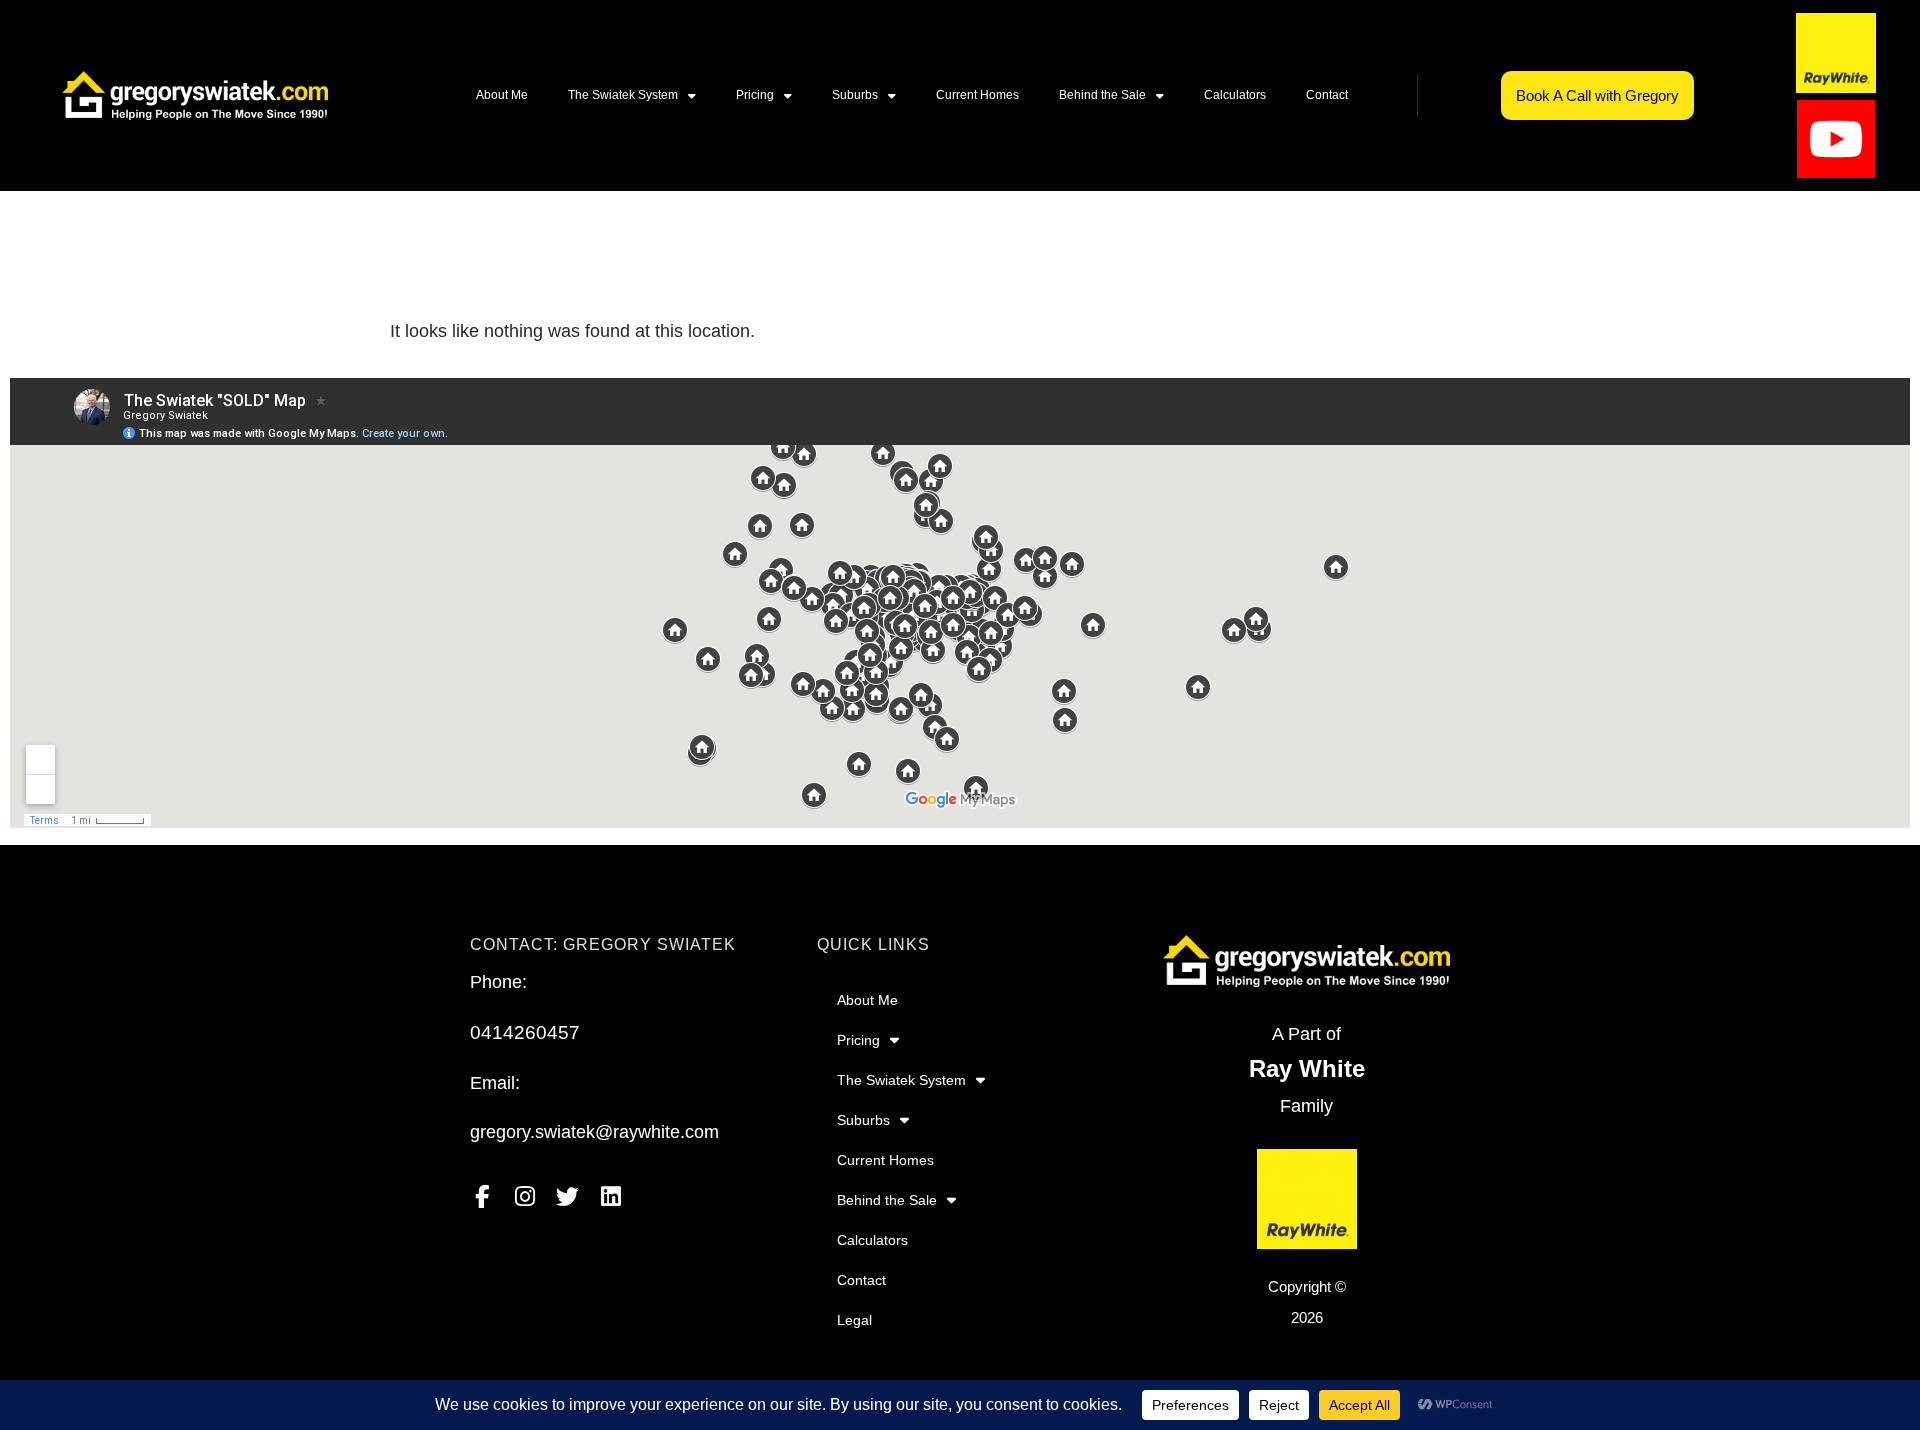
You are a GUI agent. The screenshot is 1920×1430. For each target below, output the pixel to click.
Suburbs (855, 95)
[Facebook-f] (481, 1196)
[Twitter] (567, 1196)
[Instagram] (524, 1196)
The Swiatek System (623, 95)
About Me (502, 95)
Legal (854, 1320)
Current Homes (977, 95)
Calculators (1235, 95)
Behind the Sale (1102, 95)
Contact (1327, 95)
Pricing (755, 95)
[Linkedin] (610, 1196)
